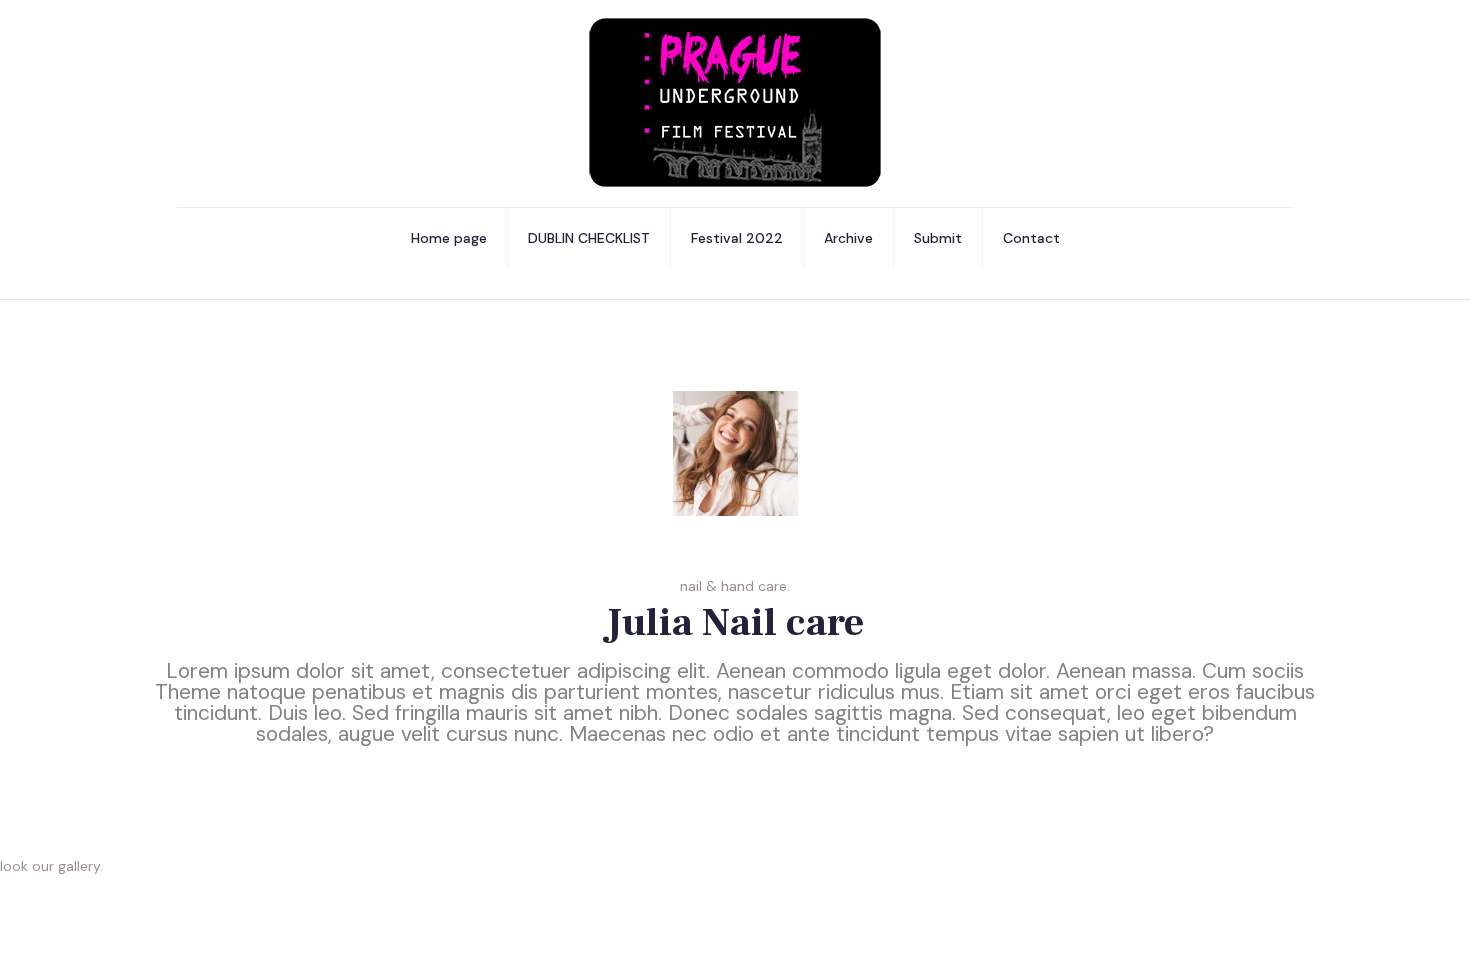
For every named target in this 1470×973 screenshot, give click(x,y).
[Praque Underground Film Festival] (735, 103)
